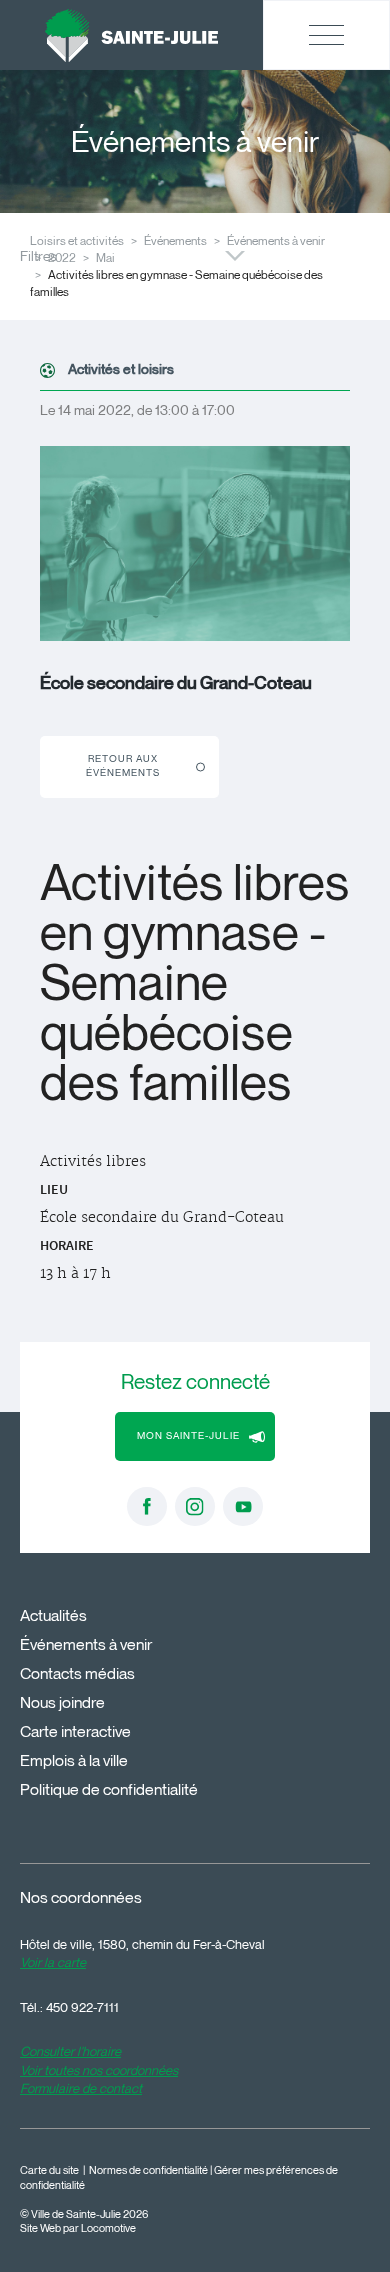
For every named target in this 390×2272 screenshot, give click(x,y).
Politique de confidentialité (109, 1789)
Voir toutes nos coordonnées (99, 2070)
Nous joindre (62, 1702)
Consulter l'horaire (70, 2051)
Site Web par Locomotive (78, 2228)
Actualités (53, 1615)
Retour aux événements (123, 765)
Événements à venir (276, 240)
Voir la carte (53, 1962)
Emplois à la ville (74, 1760)
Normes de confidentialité (148, 2170)
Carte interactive (75, 1731)
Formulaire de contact (81, 2088)
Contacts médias (77, 1673)
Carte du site (49, 2170)
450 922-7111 (82, 2007)
